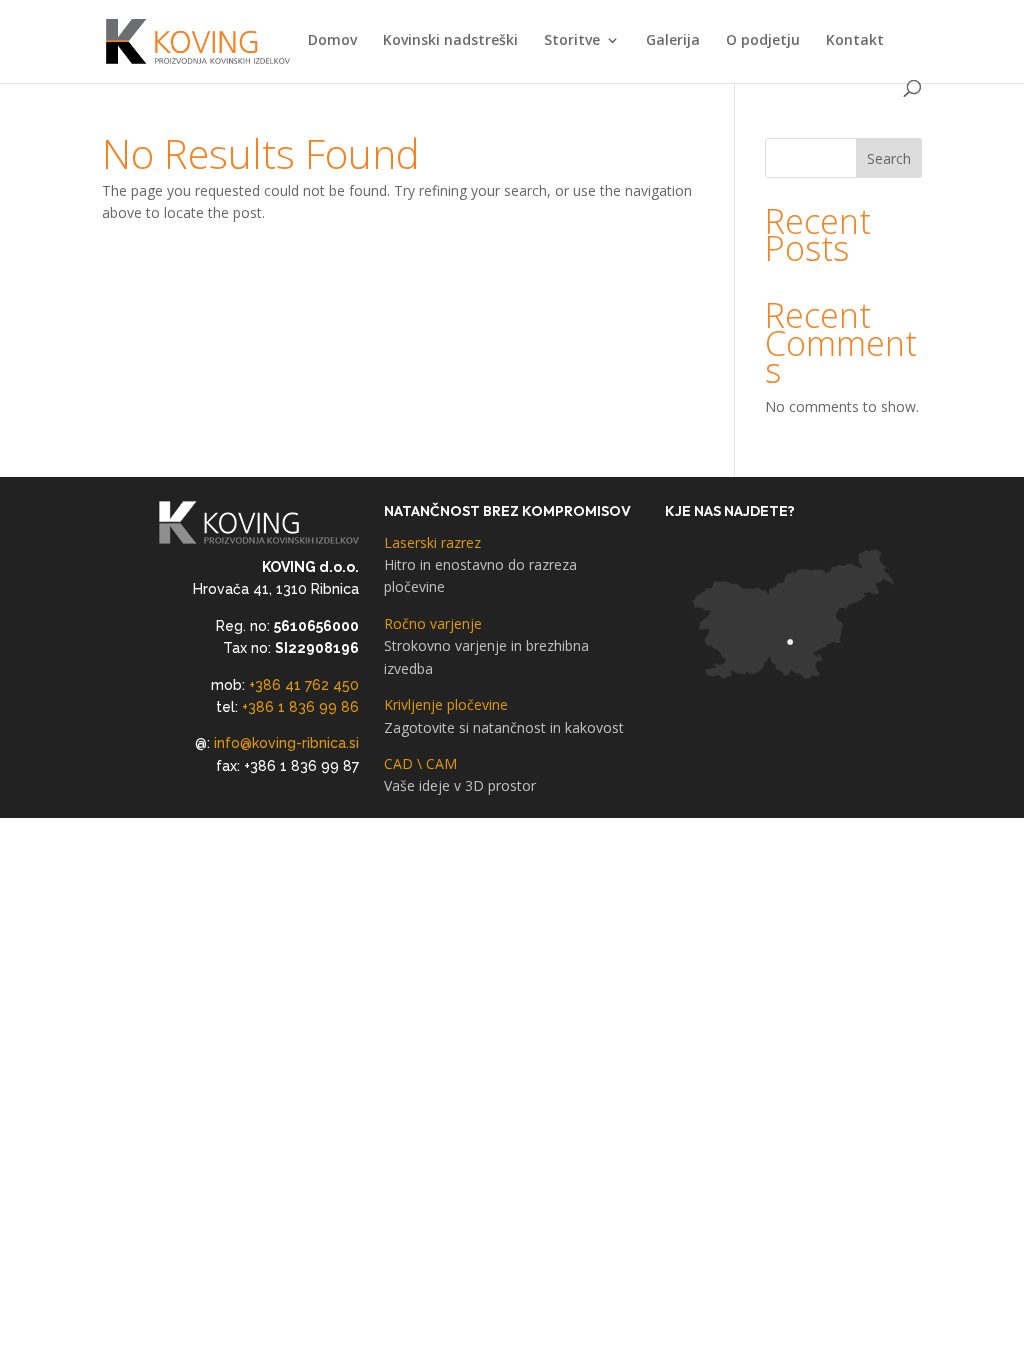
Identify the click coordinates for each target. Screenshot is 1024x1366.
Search (889, 158)
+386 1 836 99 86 (300, 707)
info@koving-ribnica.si (286, 743)
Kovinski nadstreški (450, 41)
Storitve (572, 41)
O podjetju (763, 41)
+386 (267, 685)
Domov (332, 41)
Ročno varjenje (486, 646)
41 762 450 (322, 685)
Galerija (673, 41)
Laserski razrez (480, 565)
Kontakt (855, 41)
